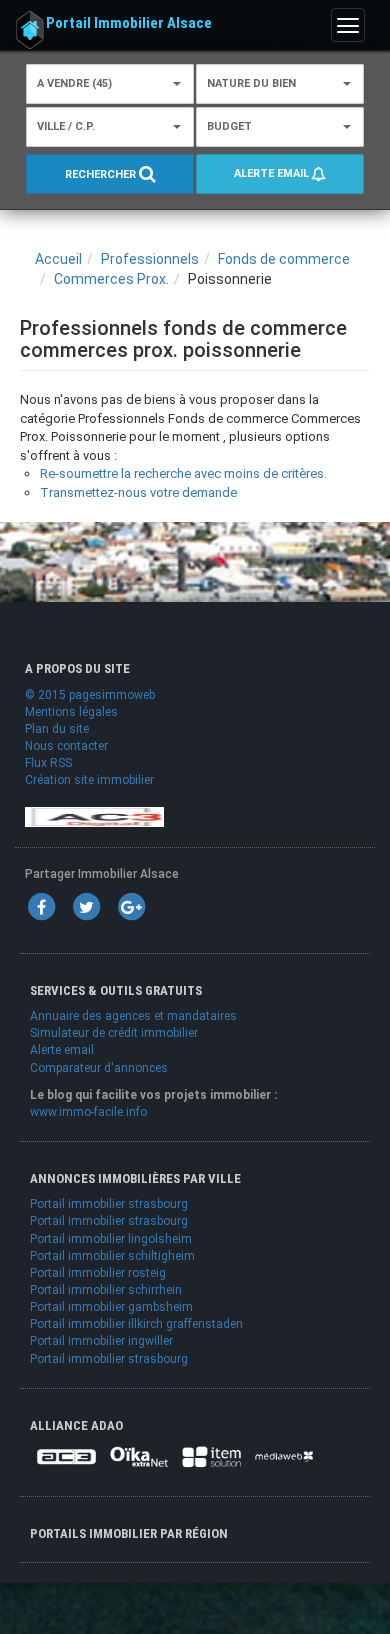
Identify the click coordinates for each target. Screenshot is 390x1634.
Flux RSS (48, 763)
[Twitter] (86, 906)
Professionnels (150, 259)
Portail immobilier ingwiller (101, 1341)
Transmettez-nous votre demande (138, 492)
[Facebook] (41, 906)
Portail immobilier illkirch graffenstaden (136, 1324)
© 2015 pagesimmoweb (90, 695)
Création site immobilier (89, 780)
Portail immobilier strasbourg (109, 1204)
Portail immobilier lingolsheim (111, 1239)
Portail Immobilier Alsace (129, 23)
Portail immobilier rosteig (98, 1273)
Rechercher (102, 174)
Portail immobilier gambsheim (111, 1307)
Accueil (58, 259)
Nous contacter (66, 746)
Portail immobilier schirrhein (106, 1290)
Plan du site (57, 729)
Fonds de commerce (284, 259)
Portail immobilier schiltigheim (112, 1256)
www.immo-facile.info (88, 1112)
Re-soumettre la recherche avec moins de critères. (183, 473)
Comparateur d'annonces (99, 1068)
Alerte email (273, 173)
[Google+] (131, 906)
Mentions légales (71, 712)
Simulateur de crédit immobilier (114, 1033)
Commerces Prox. (111, 279)
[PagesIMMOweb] (94, 816)
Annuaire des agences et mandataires (133, 1016)
